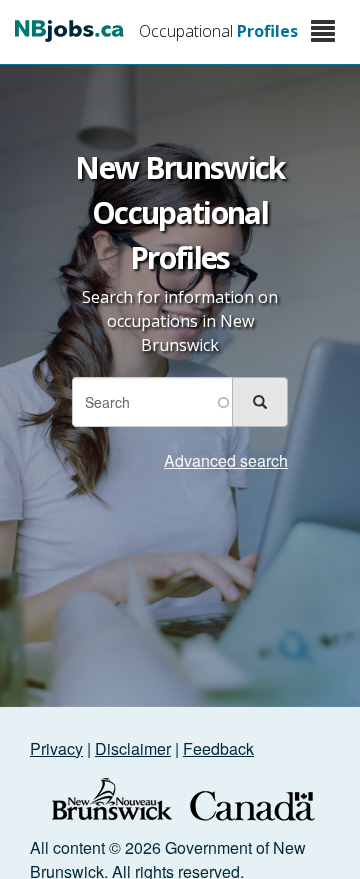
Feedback (218, 748)
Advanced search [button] (226, 460)
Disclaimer (133, 748)
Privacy (56, 748)
